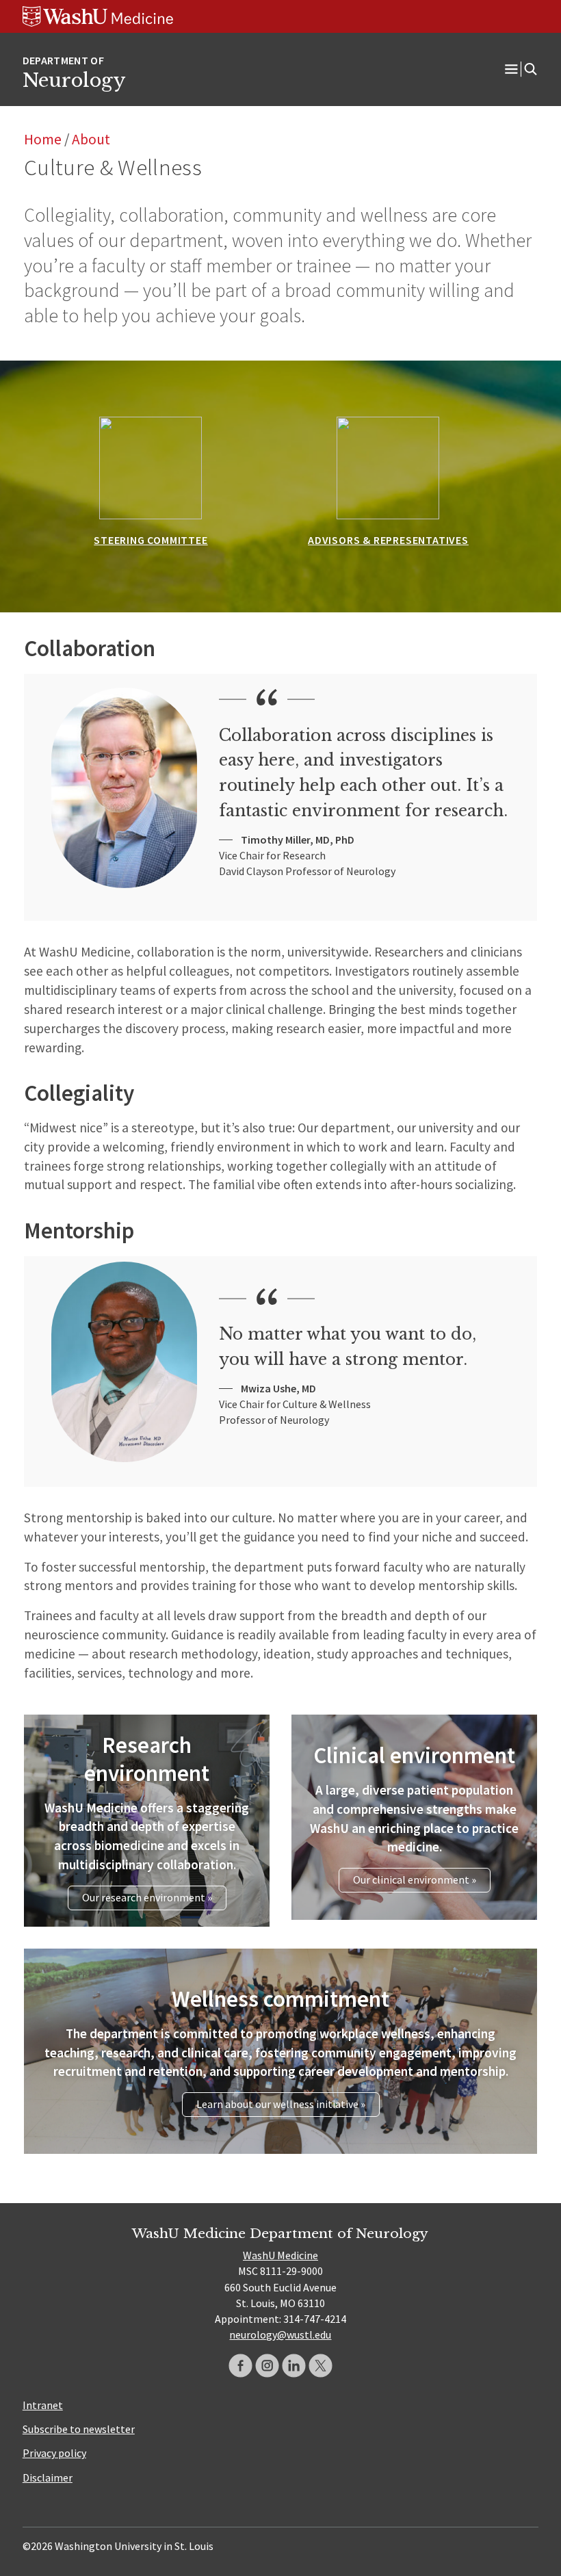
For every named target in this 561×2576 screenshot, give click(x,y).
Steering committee (151, 540)
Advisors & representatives (388, 540)
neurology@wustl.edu (280, 2334)
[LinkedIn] (294, 2366)
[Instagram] (267, 2366)
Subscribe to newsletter (79, 2429)
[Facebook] (240, 2366)
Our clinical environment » (415, 1879)
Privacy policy (54, 2453)
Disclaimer (48, 2477)
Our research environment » (147, 1897)
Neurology (74, 80)
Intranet (43, 2405)
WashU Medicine (280, 2255)
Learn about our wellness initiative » (281, 2104)
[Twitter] (321, 2366)
